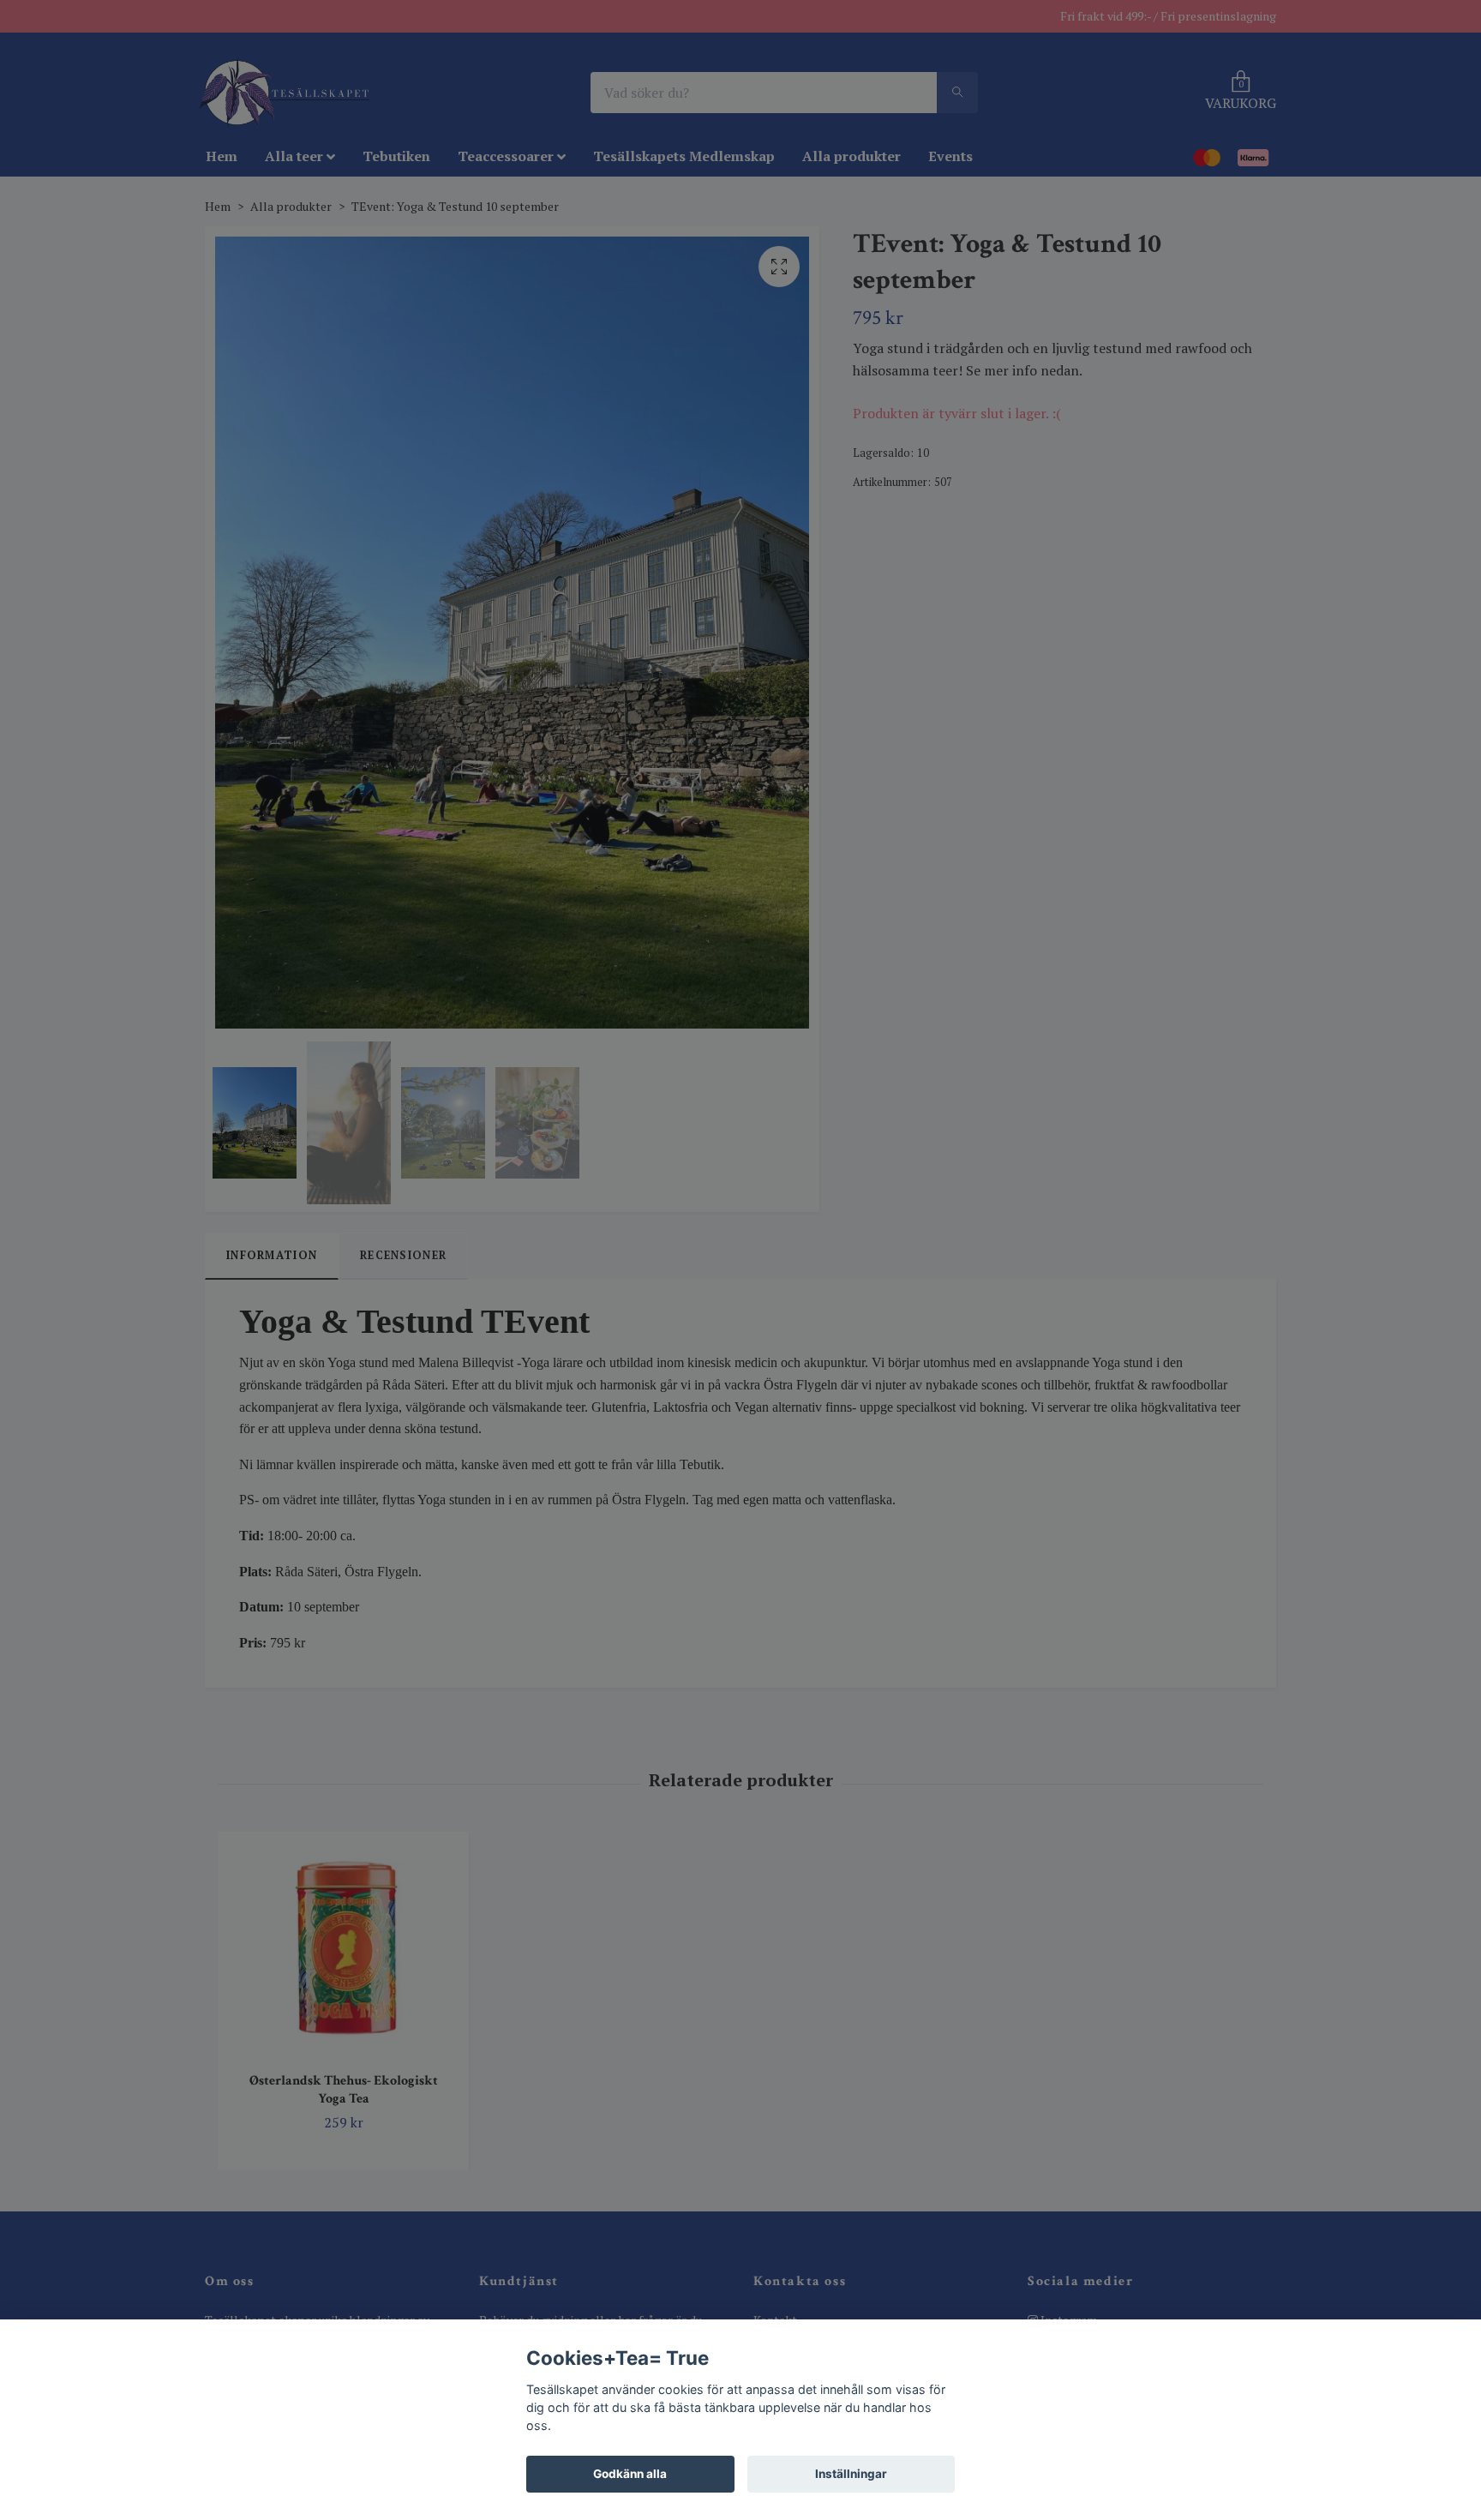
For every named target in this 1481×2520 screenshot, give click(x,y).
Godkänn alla (630, 2474)
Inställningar (851, 2474)
